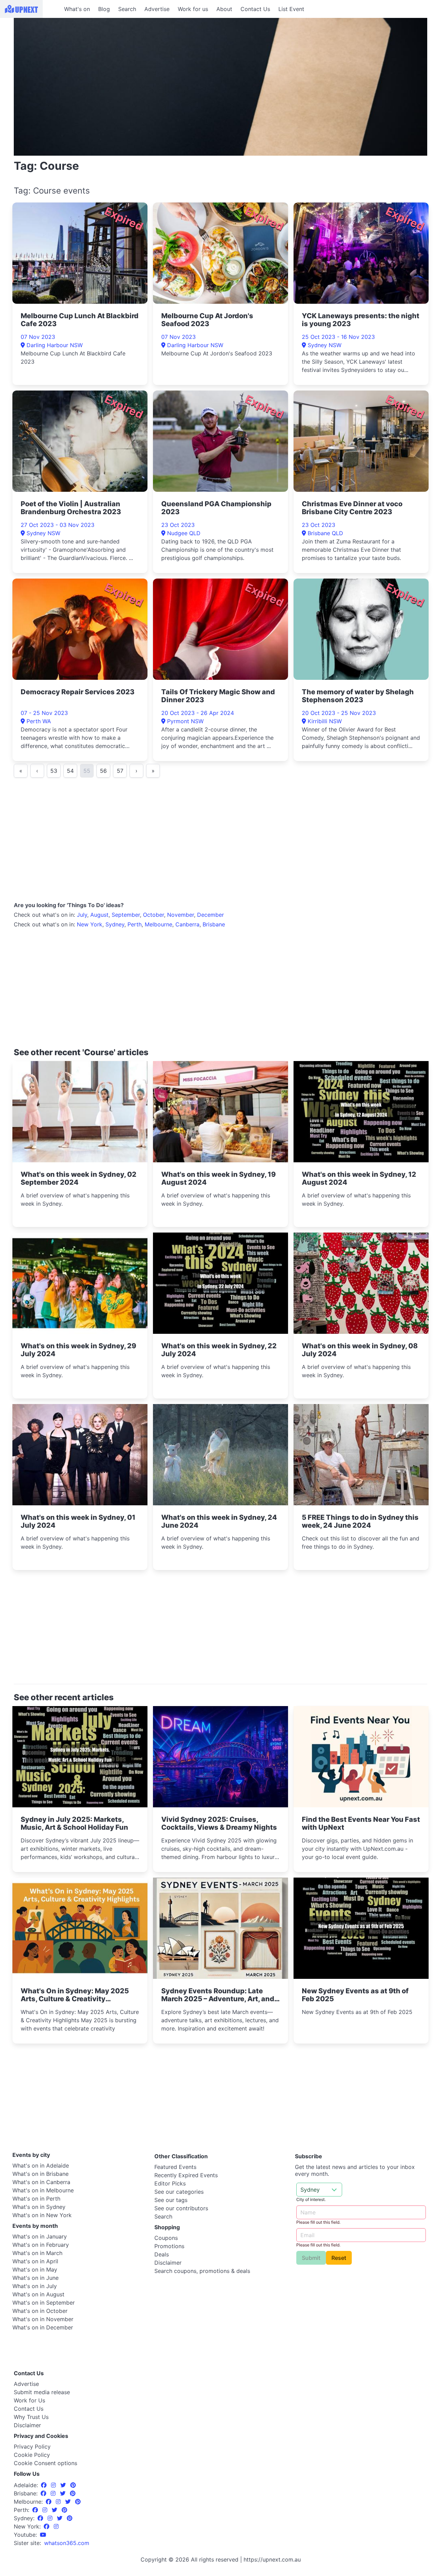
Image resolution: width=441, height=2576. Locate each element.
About (224, 9)
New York (90, 924)
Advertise (157, 9)
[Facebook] (45, 2485)
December (211, 915)
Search (127, 9)
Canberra (187, 924)
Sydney (115, 924)
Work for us (193, 9)
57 (120, 771)
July (82, 915)
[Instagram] (54, 2485)
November (181, 915)
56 (103, 771)
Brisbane (214, 924)
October (153, 915)
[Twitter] (64, 2485)
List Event (291, 9)
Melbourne (158, 924)
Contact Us (255, 9)
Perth (135, 924)
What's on (77, 9)
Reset (339, 2258)
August (99, 915)
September (126, 915)
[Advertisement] (220, 842)
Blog (104, 9)
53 (54, 771)
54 (70, 771)
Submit (311, 2258)
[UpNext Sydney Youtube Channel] (43, 2535)
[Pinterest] (73, 2485)
